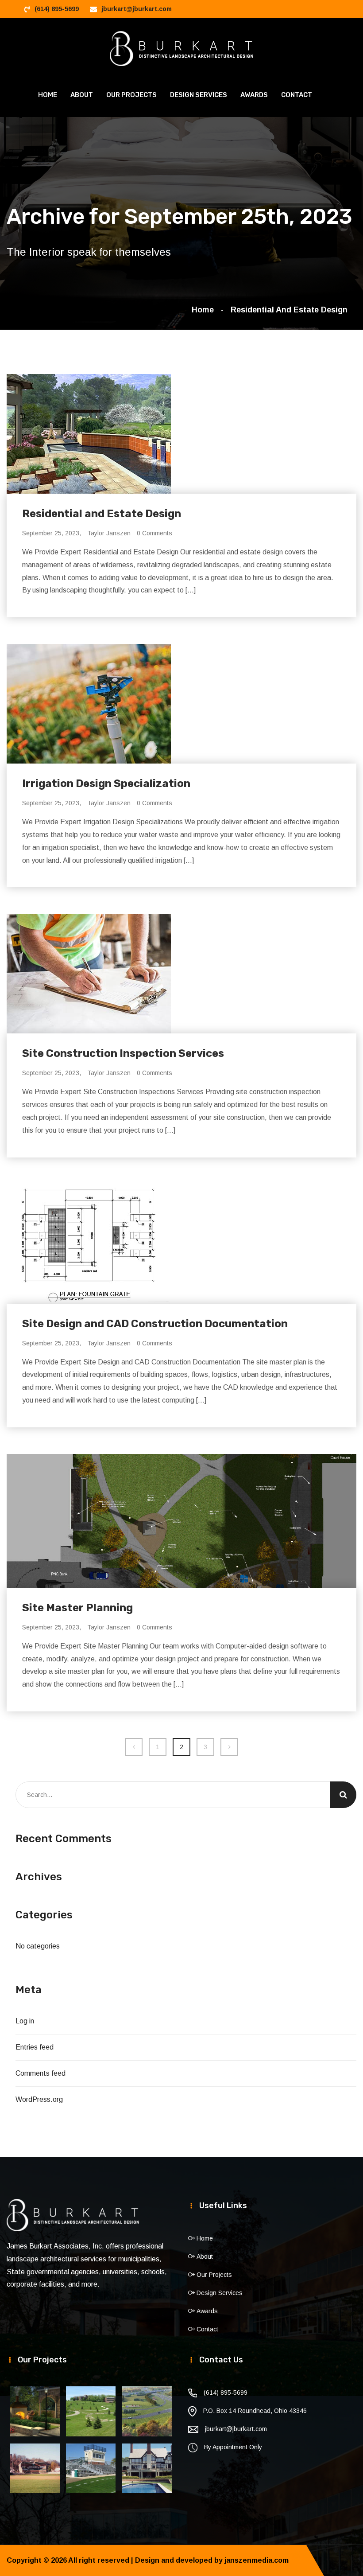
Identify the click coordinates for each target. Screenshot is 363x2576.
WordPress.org (39, 2099)
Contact (297, 95)
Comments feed (41, 2073)
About (82, 95)
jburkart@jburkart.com (137, 9)
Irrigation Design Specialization (106, 783)
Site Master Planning (77, 1608)
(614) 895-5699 (57, 9)
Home (48, 95)
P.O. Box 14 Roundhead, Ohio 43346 (255, 2411)
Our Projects (131, 95)
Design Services (199, 95)
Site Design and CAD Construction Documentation (155, 1324)
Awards (254, 95)
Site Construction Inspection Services (123, 1053)
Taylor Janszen (109, 533)
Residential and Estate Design (289, 310)
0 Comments (154, 533)
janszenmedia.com (257, 2560)
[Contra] (182, 48)
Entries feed (35, 2047)
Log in (25, 2021)
